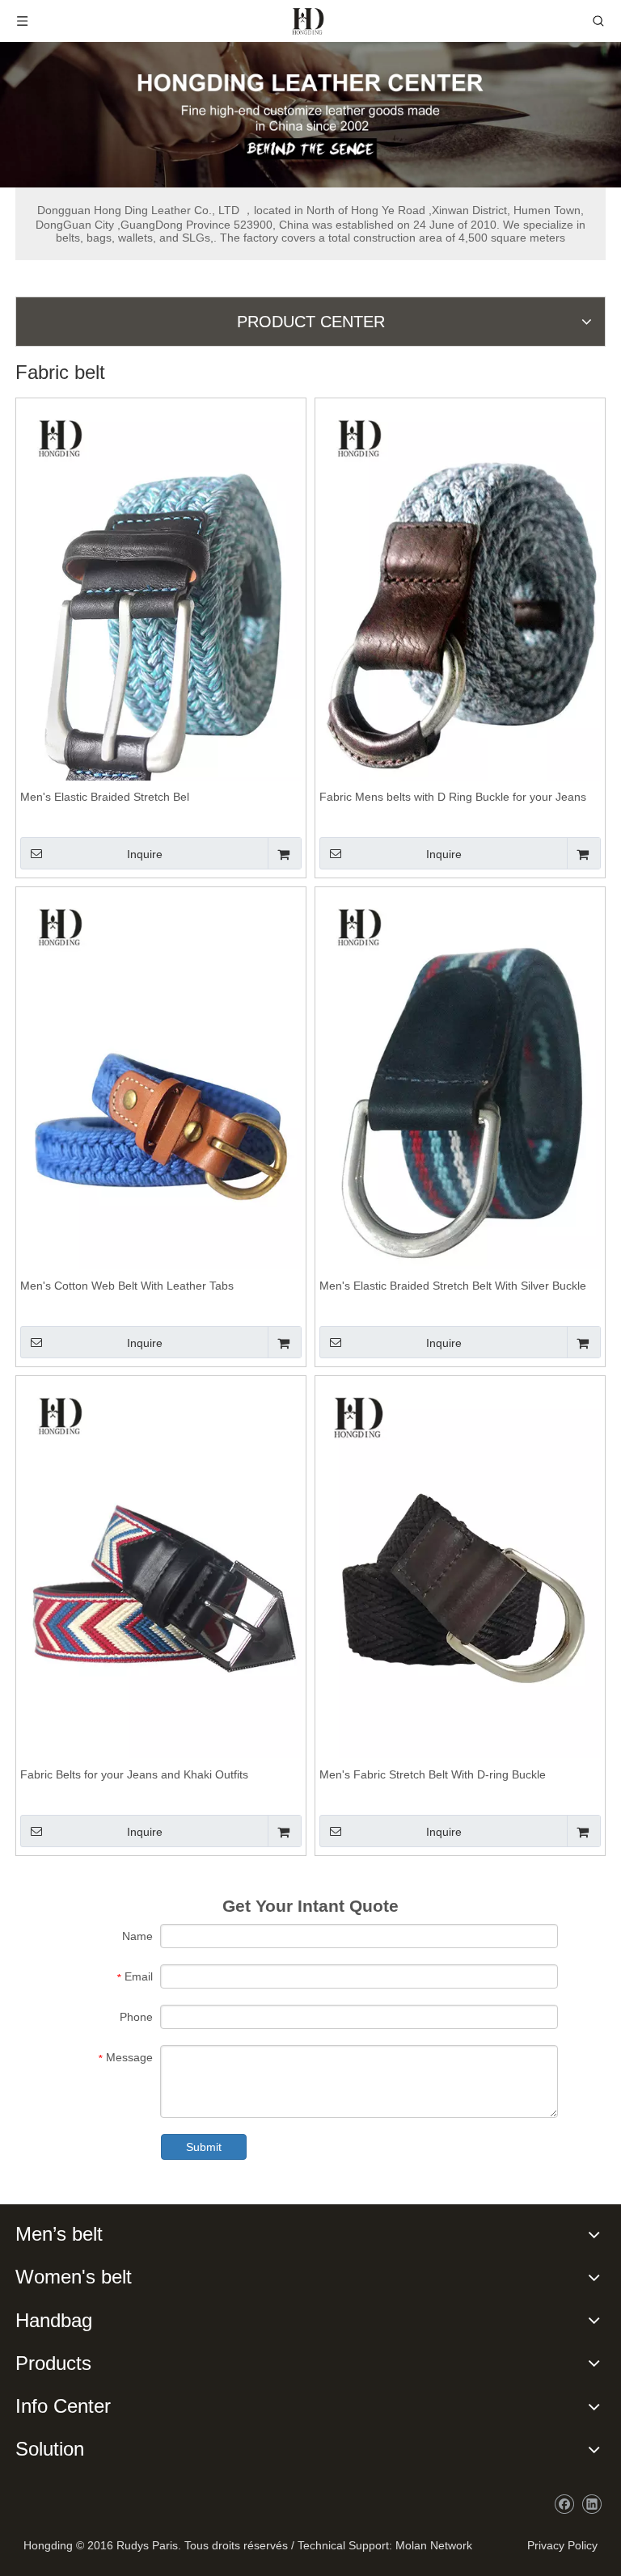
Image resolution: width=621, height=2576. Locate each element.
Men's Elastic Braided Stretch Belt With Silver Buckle (453, 1286)
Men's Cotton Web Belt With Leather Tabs (127, 1286)
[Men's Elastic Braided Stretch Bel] (161, 612)
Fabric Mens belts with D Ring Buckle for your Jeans (453, 797)
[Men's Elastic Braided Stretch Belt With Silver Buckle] (460, 1101)
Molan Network (434, 2545)
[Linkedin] (591, 2504)
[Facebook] (564, 2504)
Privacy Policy (559, 2545)
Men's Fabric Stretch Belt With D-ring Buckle (433, 1774)
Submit (204, 2147)
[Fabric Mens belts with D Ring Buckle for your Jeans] (460, 612)
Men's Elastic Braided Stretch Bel (105, 797)
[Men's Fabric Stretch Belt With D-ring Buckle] (460, 1590)
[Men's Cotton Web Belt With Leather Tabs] (161, 1101)
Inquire (145, 854)
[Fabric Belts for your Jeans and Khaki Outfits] (161, 1590)
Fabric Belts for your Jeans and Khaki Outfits (134, 1774)
